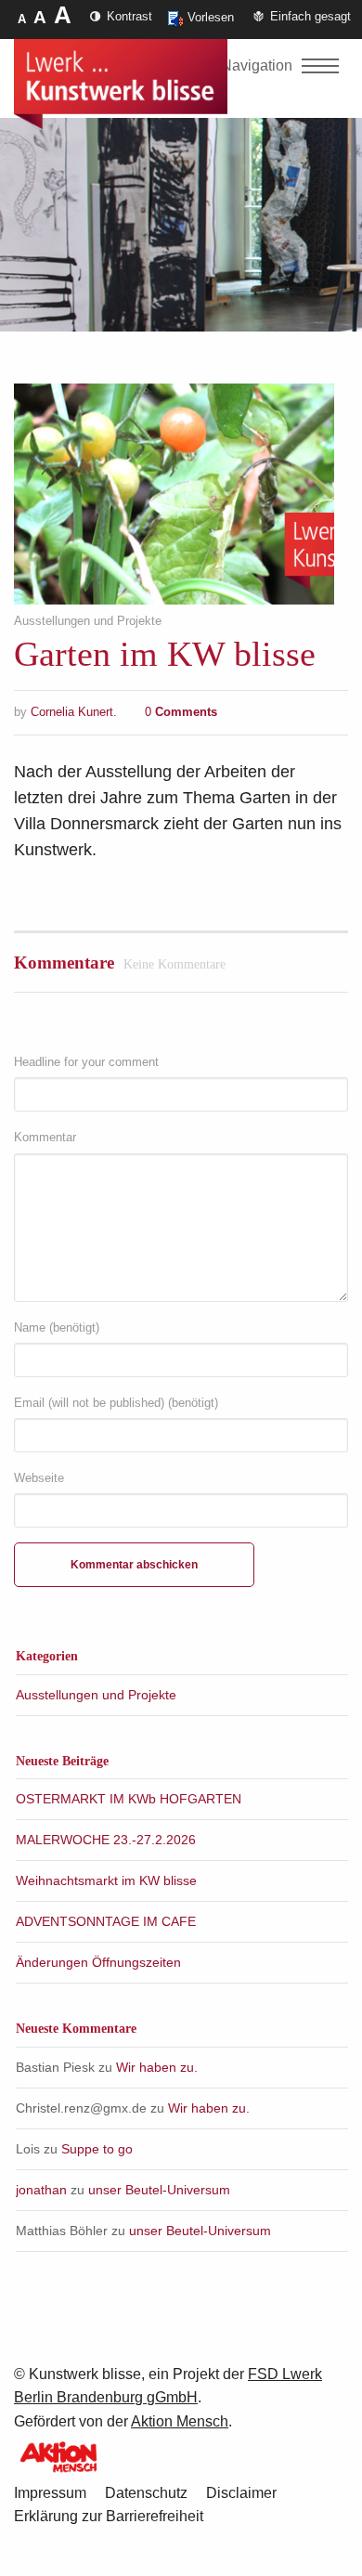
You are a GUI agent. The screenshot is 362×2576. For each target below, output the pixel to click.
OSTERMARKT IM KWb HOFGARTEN (129, 1799)
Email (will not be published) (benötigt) (116, 1403)
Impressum (50, 2493)
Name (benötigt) (57, 1327)
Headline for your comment (86, 1062)
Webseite (39, 1478)
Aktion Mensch (180, 2421)
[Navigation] (320, 66)
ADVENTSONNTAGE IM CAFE (106, 1921)
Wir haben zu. (157, 2067)
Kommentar (45, 1137)
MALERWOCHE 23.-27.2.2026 (106, 1840)
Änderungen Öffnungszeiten (98, 1962)
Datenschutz (146, 2493)
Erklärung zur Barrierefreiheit (109, 2516)
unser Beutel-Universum (159, 2190)
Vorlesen (211, 17)
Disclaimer (241, 2493)
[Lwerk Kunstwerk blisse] (121, 85)
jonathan (41, 2190)
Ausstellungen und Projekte (88, 621)
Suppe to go (97, 2149)
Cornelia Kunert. (74, 712)
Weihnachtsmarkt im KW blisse (106, 1880)
